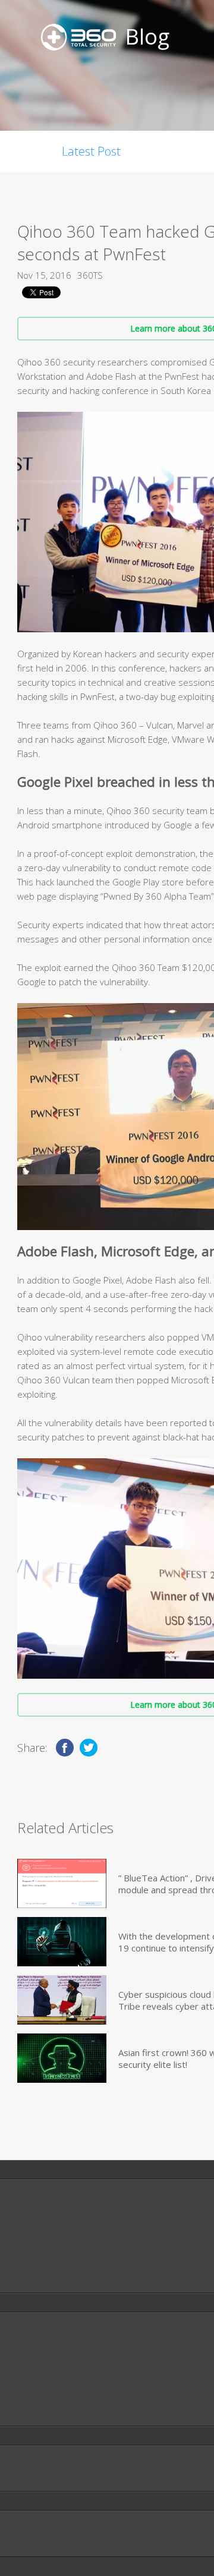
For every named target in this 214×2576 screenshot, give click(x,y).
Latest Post (91, 151)
